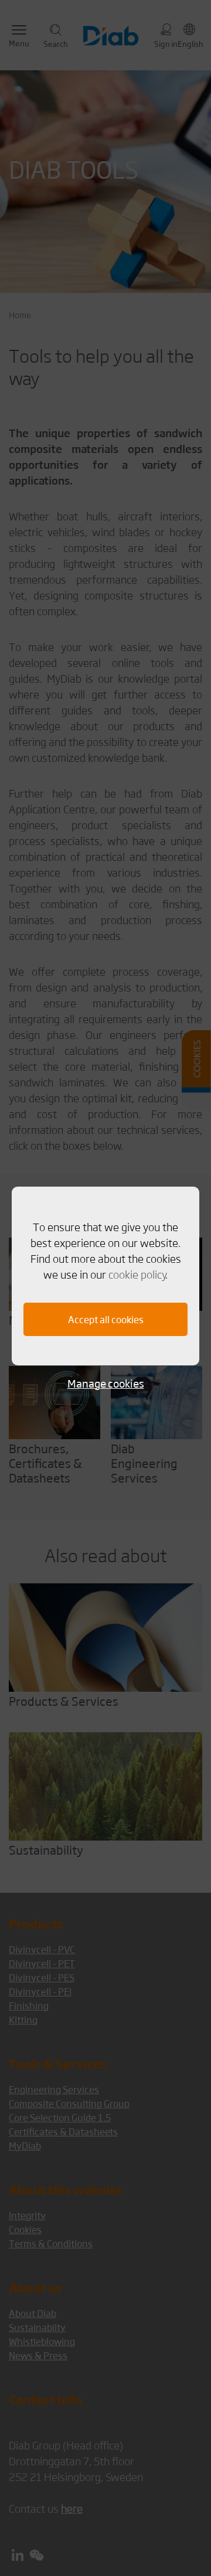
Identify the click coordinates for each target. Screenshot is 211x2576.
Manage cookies (106, 1383)
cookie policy (137, 1274)
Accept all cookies (106, 1319)
